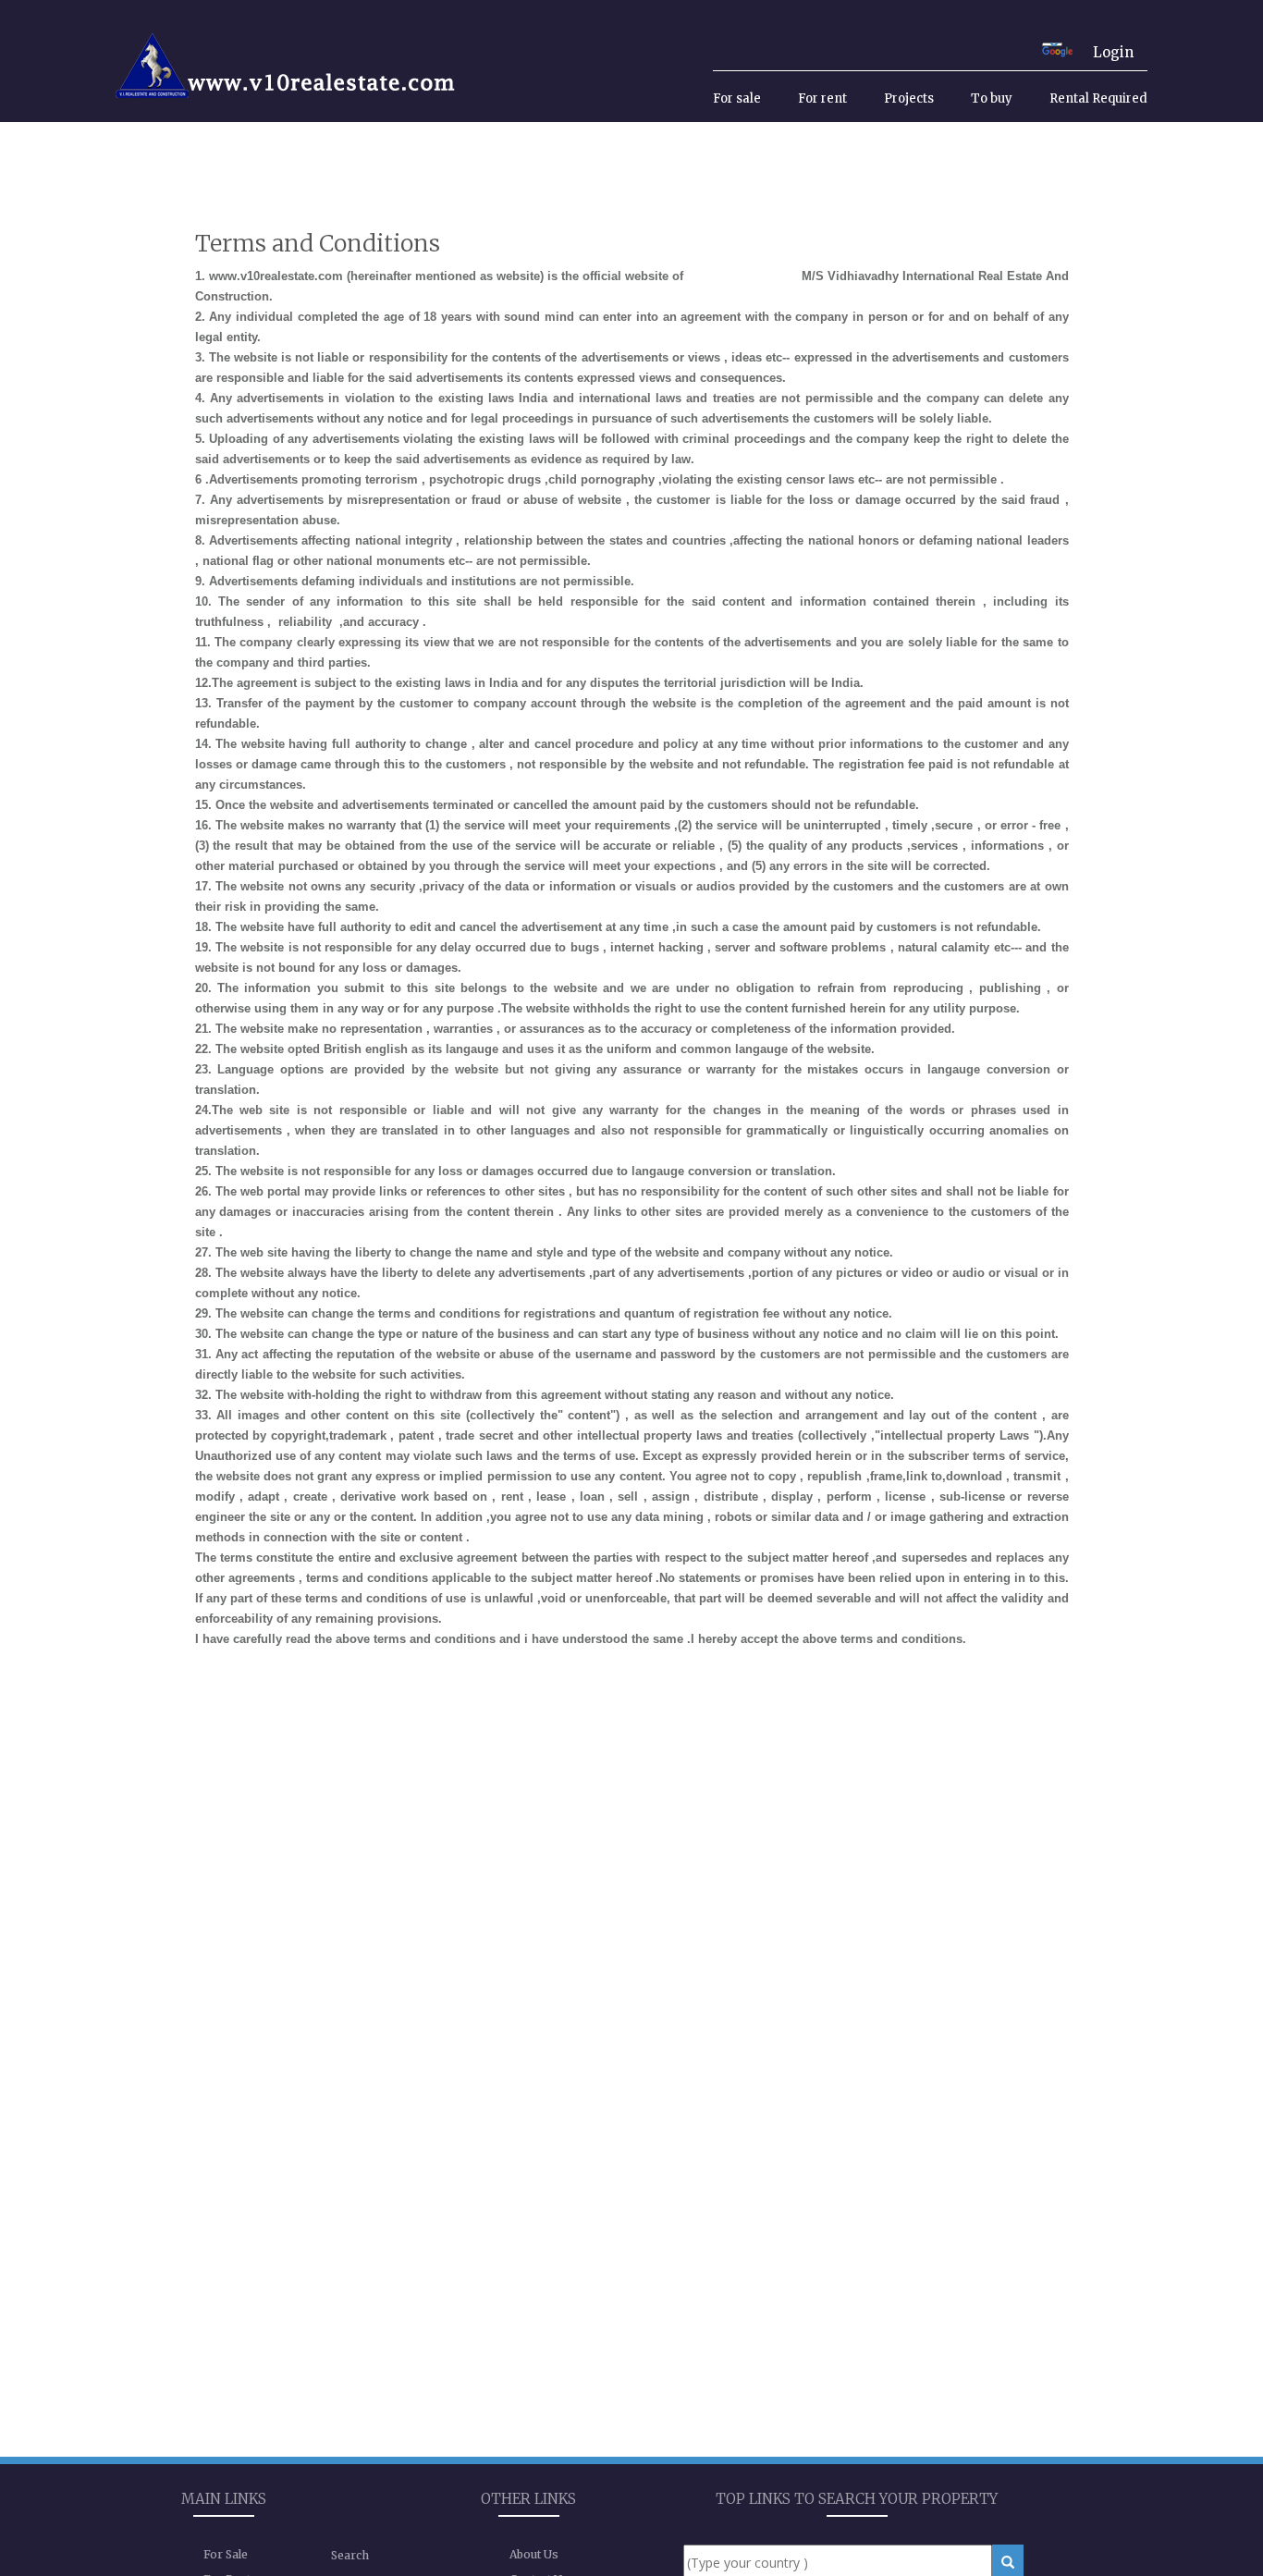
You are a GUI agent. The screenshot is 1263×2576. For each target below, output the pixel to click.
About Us (534, 2554)
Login (1113, 52)
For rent (822, 98)
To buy (992, 98)
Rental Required (1098, 98)
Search (350, 2555)
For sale (737, 98)
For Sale (226, 2554)
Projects (909, 98)
